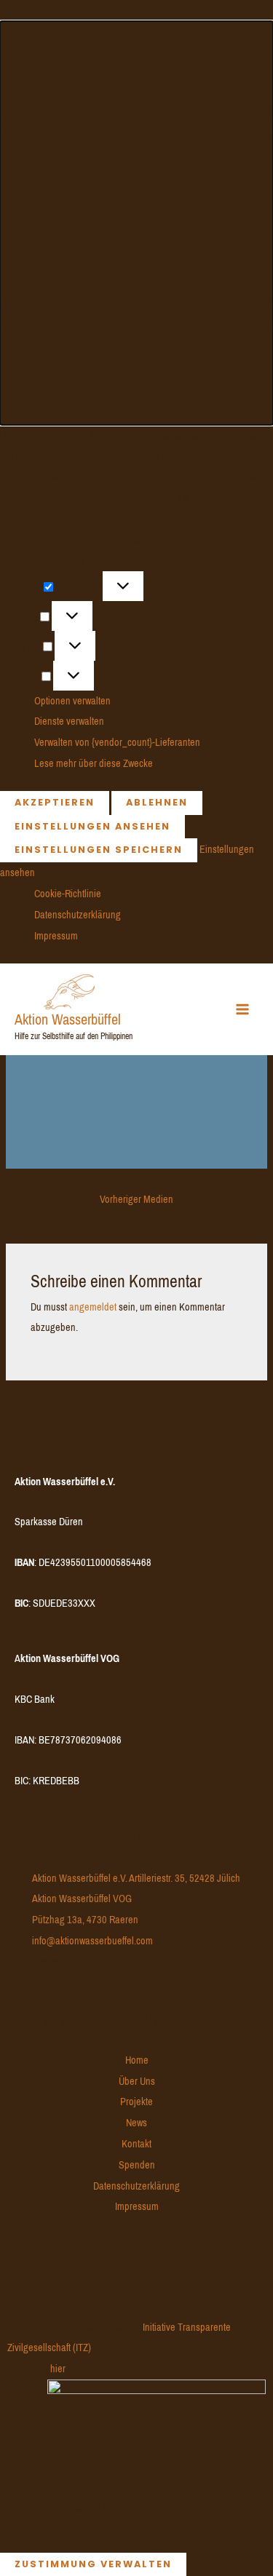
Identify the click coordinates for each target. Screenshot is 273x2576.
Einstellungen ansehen (92, 826)
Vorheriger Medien (136, 1199)
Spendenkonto (66, 1443)
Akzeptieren (55, 802)
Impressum (56, 936)
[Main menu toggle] (243, 1009)
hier (58, 2369)
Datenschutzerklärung (78, 915)
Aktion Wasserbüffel (68, 1020)
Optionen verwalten (72, 701)
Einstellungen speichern (99, 850)
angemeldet (93, 1307)
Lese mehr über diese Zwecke (94, 763)
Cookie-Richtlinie (68, 894)
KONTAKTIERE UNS (90, 1839)
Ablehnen (157, 802)
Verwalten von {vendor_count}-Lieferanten (117, 742)
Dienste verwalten (69, 721)
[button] (136, 223)
